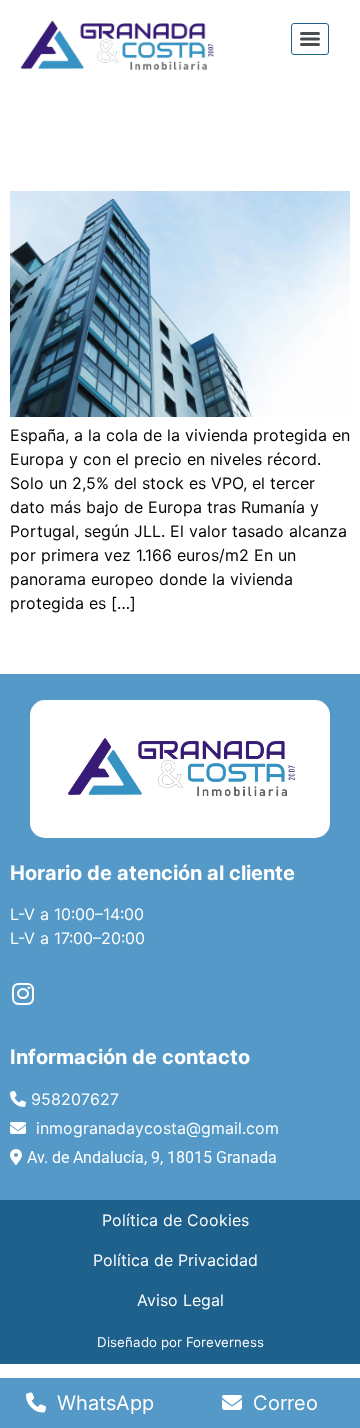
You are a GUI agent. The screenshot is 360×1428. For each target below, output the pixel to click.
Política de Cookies (175, 1220)
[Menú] (310, 39)
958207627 (75, 1099)
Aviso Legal (180, 1300)
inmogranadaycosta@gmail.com (155, 1128)
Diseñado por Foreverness (180, 1342)
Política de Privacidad (175, 1260)
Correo (282, 1403)
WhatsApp (102, 1403)
